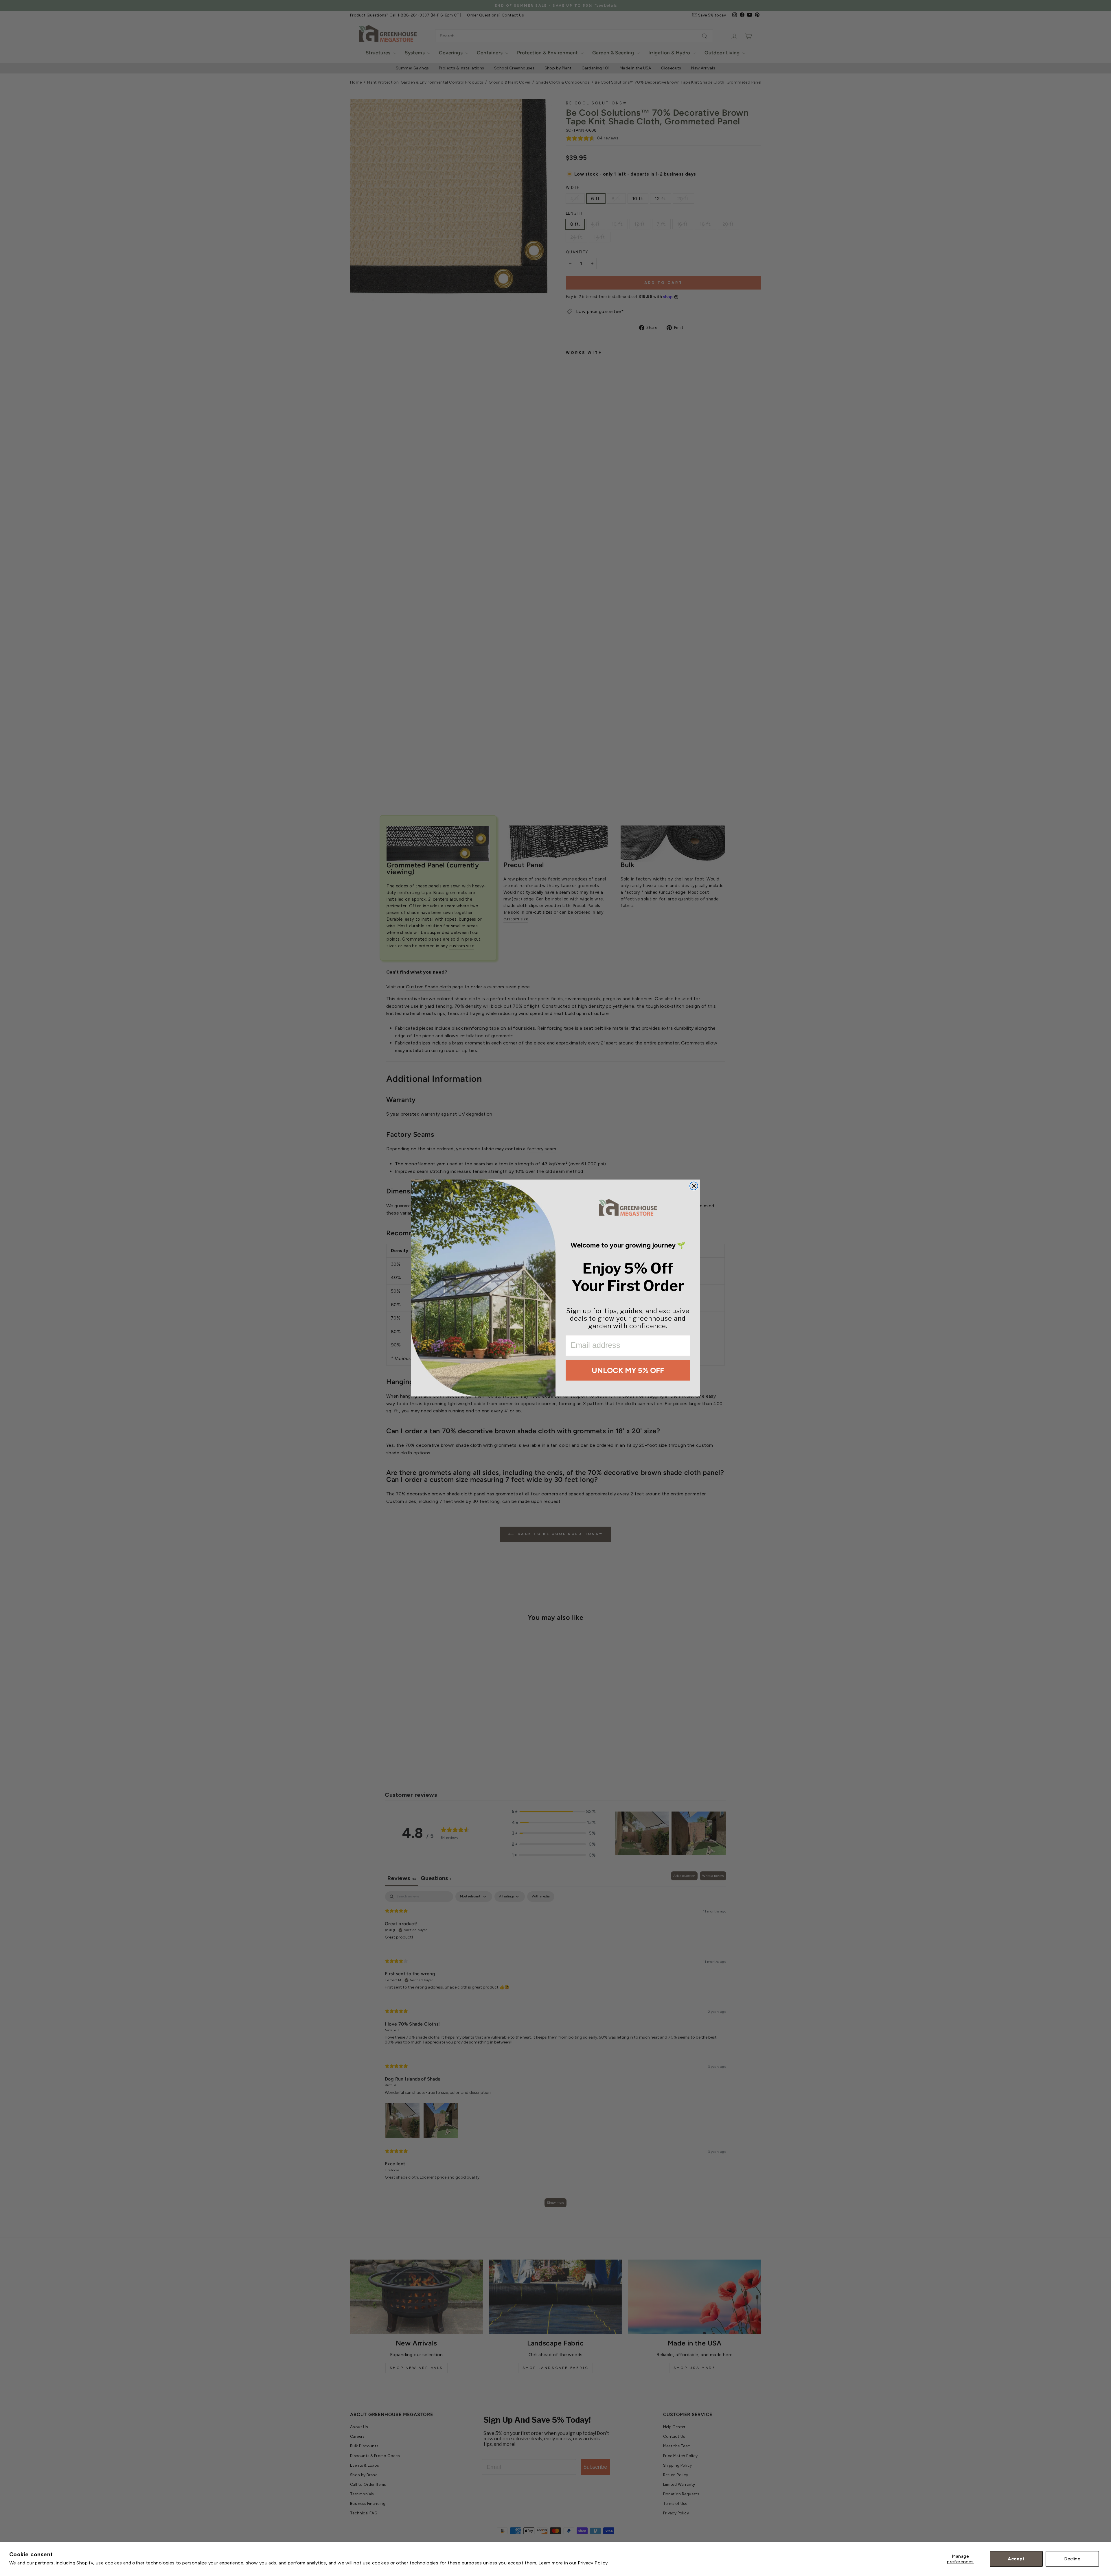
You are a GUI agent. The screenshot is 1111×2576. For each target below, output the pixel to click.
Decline (1072, 2559)
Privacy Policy (593, 2563)
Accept (1016, 2559)
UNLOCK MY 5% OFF (628, 1370)
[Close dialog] (694, 1186)
